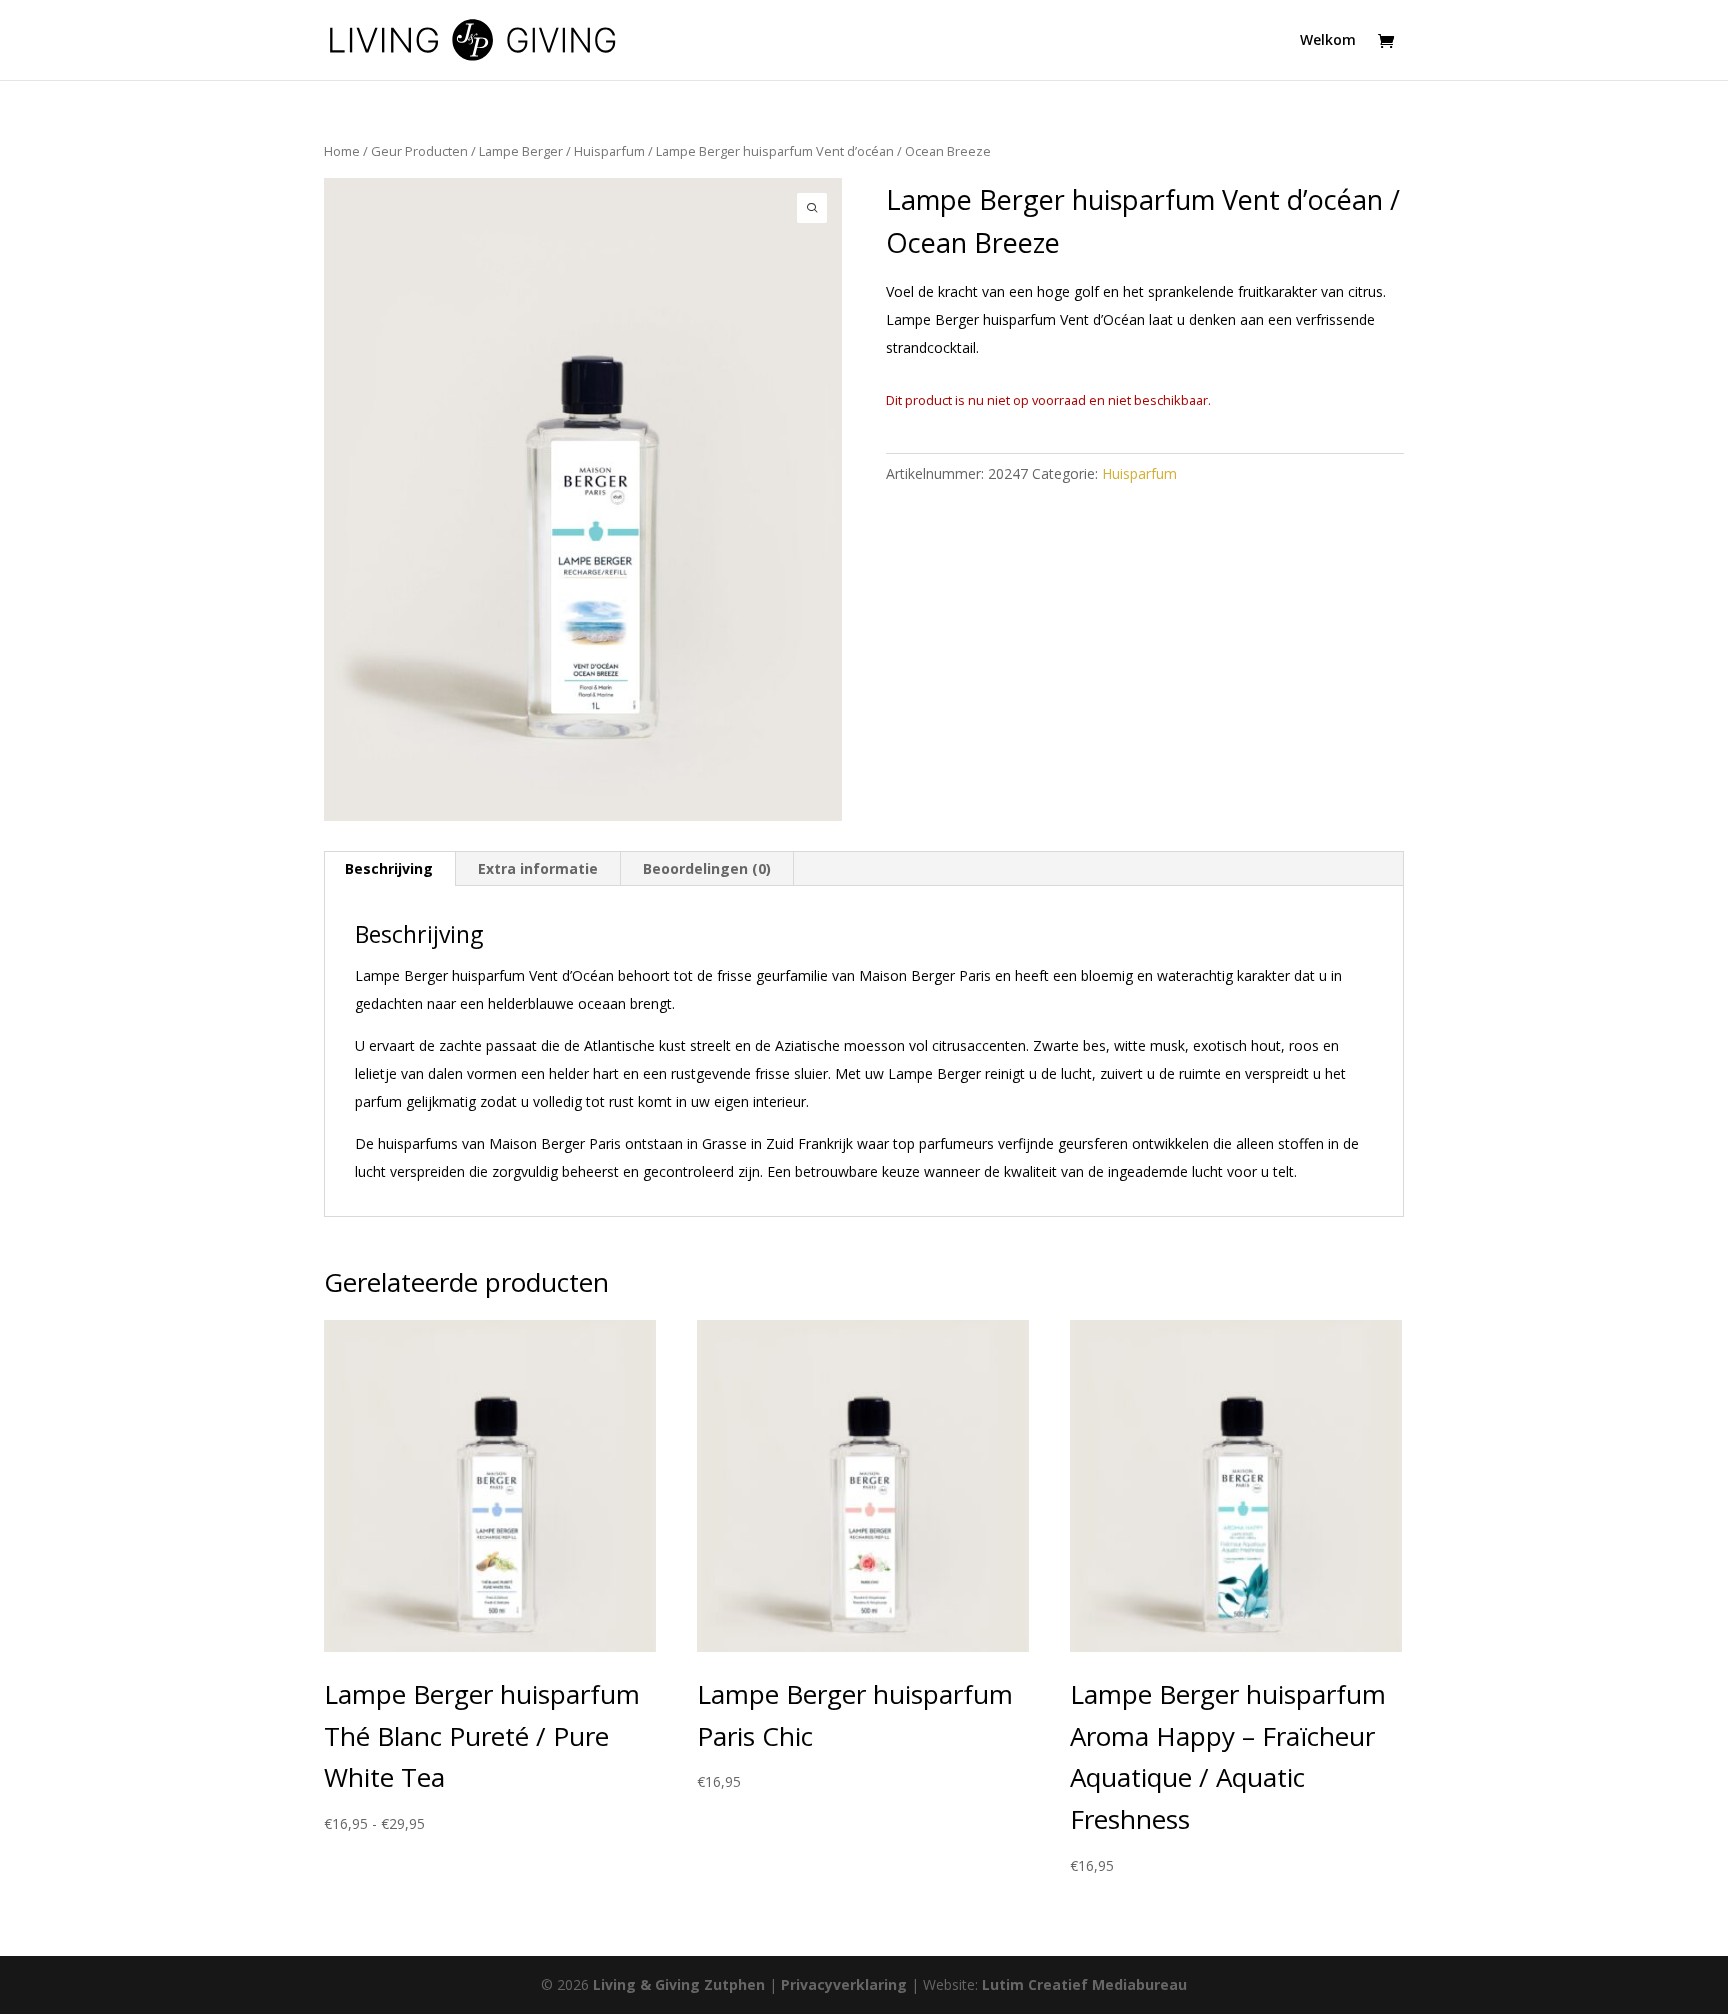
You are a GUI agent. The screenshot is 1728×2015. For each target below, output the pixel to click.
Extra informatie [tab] (538, 868)
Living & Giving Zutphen (679, 1984)
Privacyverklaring (844, 1984)
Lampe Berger (521, 151)
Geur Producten (419, 151)
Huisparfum (609, 151)
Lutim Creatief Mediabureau (1084, 1984)
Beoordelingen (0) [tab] (707, 868)
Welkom (1328, 41)
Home (342, 151)
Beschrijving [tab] (389, 868)
